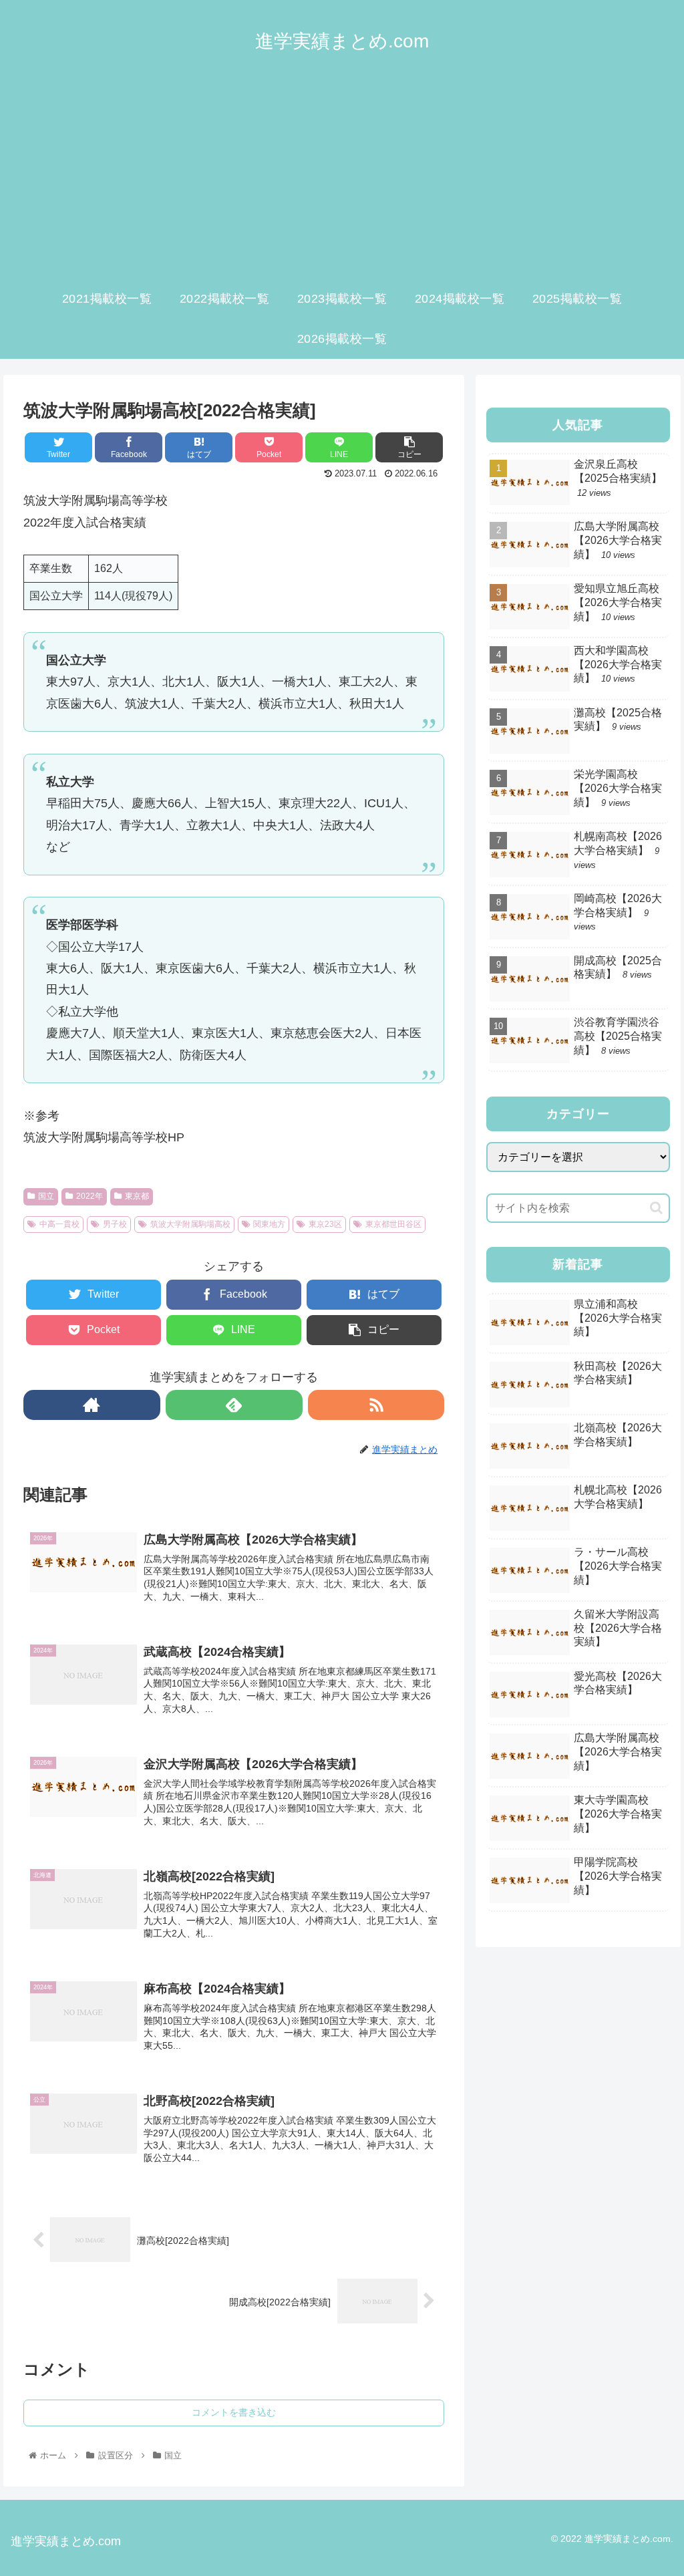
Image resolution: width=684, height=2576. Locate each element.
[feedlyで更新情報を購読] (234, 1405)
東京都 (137, 1196)
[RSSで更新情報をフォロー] (376, 1405)
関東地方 (269, 1224)
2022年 (90, 1196)
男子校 (115, 1224)
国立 (46, 1196)
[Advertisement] (342, 178)
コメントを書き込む (234, 2412)
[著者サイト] (92, 1405)
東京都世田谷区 (393, 1224)
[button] (656, 1208)
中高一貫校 (59, 1224)
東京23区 (325, 1224)
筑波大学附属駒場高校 (190, 1224)
